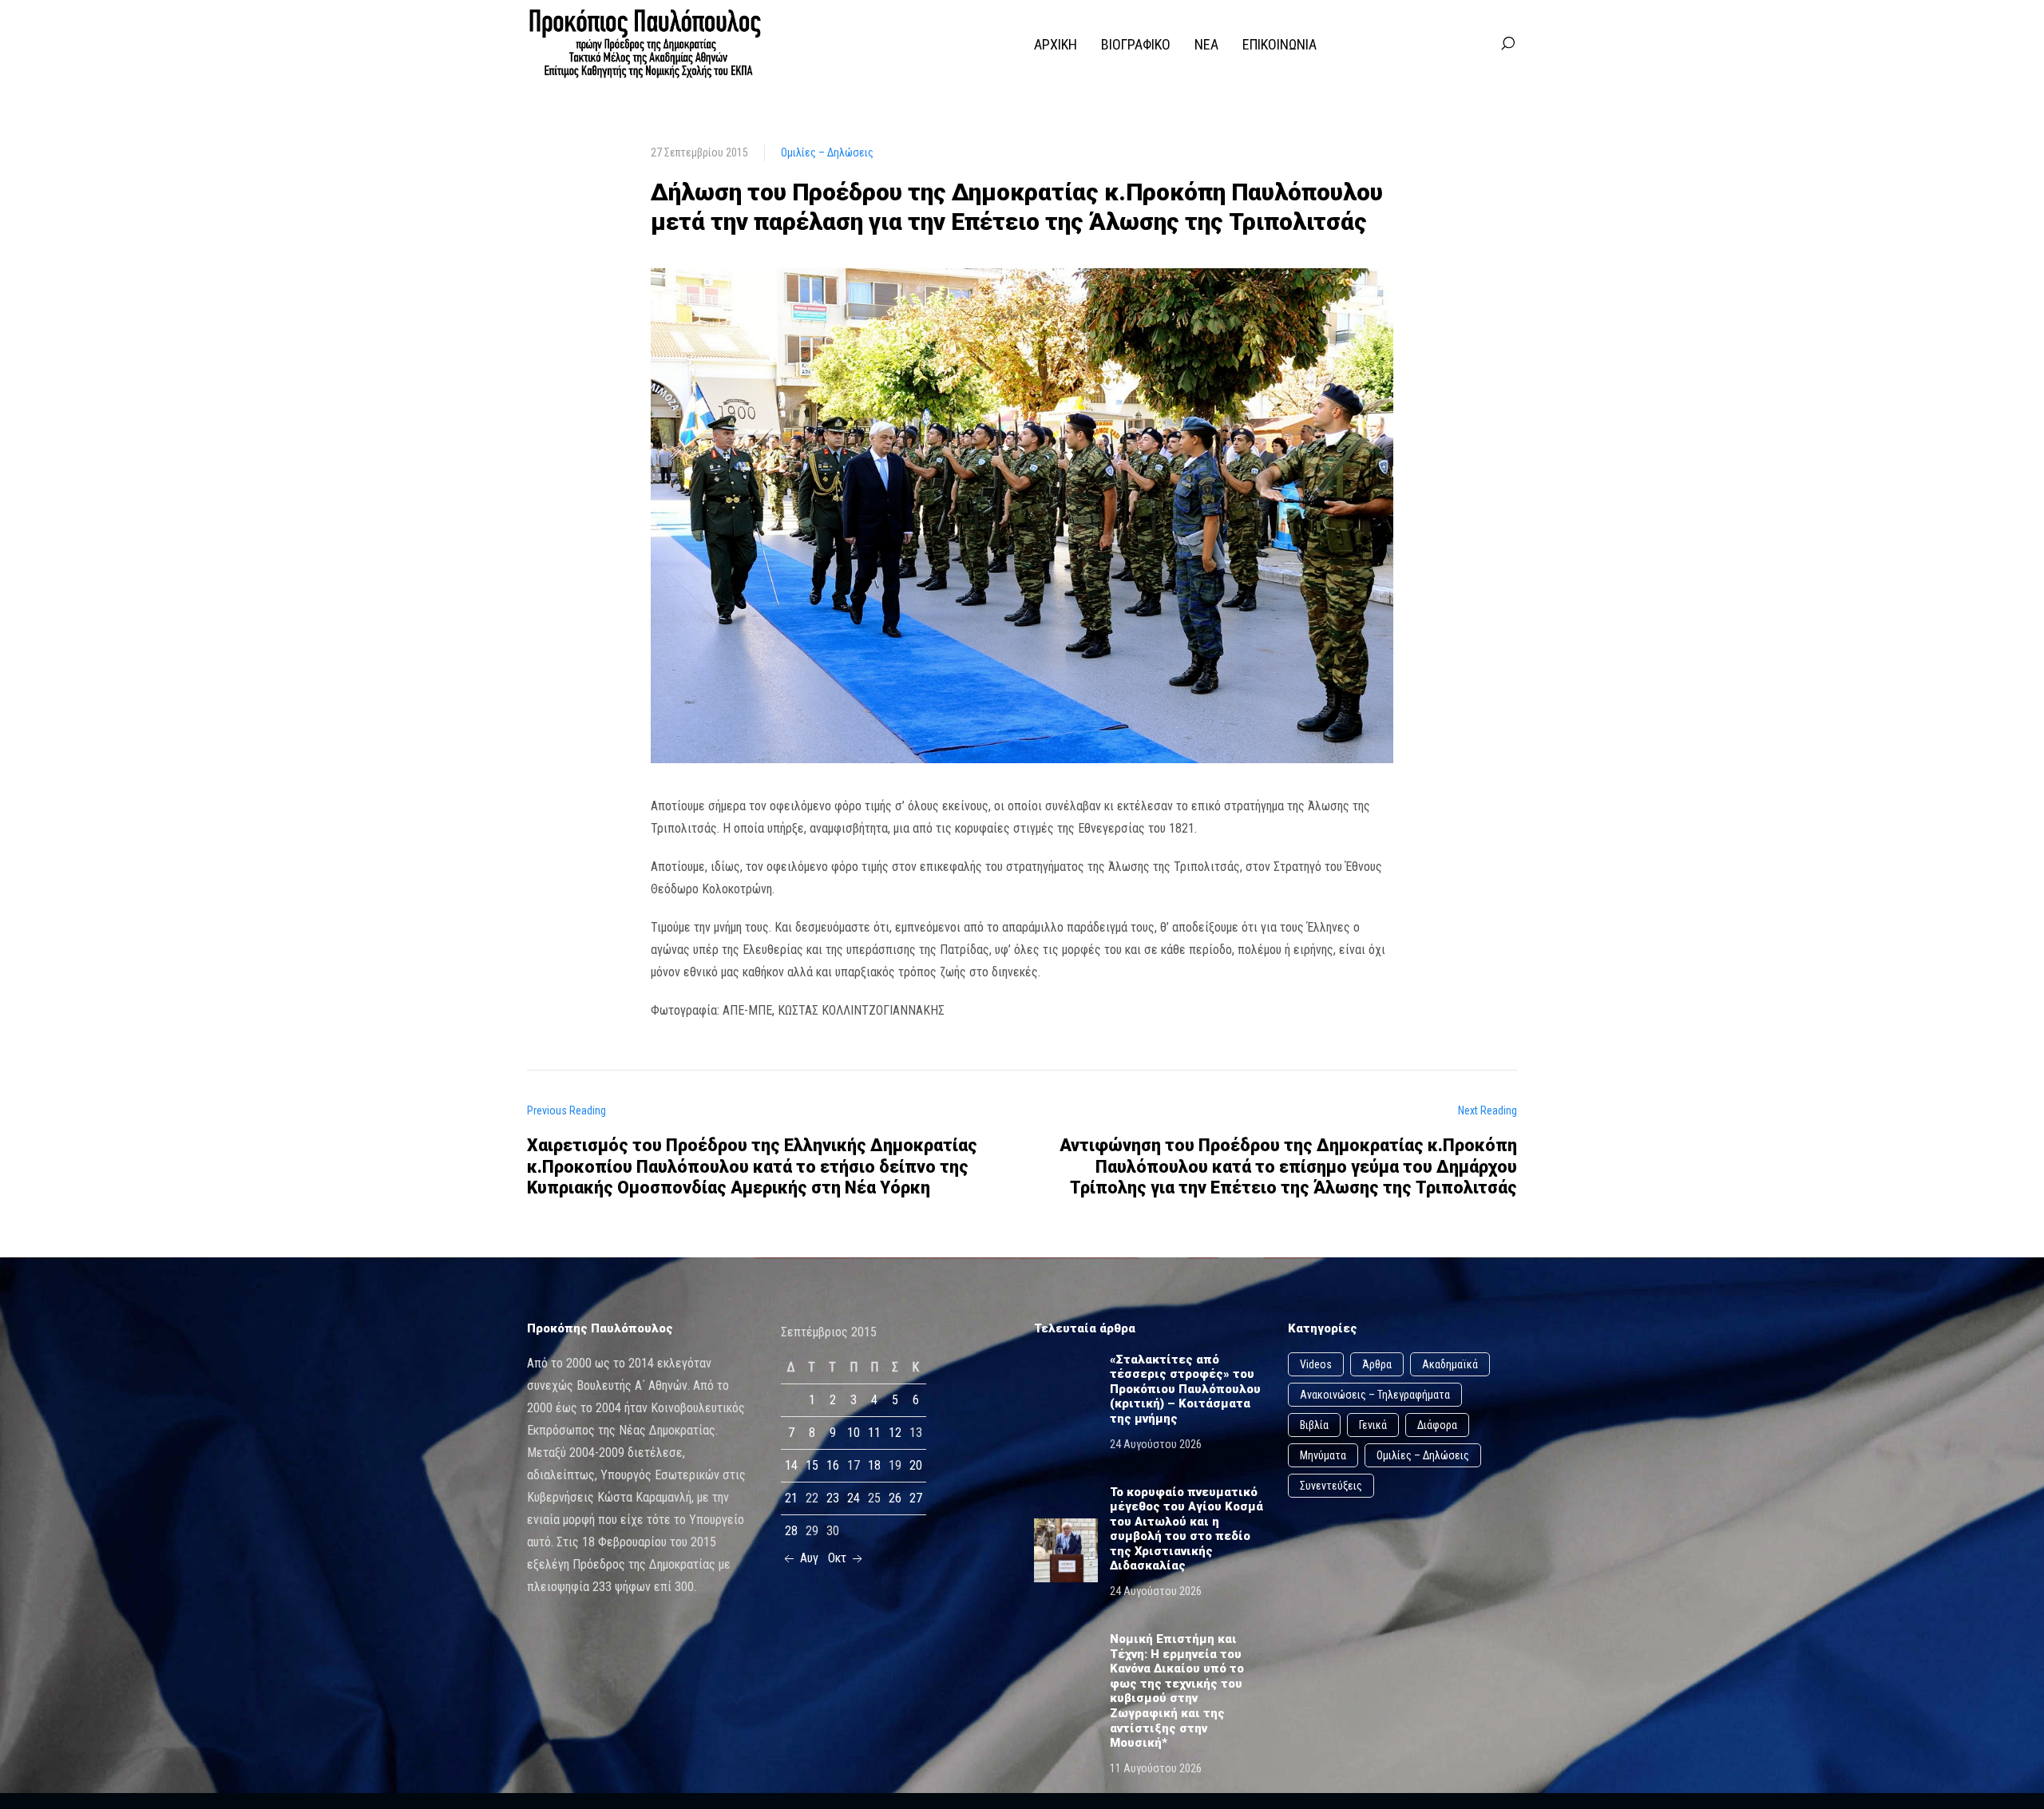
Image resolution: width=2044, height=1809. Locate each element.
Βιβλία (1314, 1425)
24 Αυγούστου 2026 (1156, 1444)
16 (833, 1465)
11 (874, 1433)
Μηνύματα (1323, 1455)
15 (812, 1465)
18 (874, 1465)
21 (791, 1498)
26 (895, 1498)
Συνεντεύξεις (1331, 1486)
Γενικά (1373, 1425)
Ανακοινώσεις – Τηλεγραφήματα (1375, 1395)
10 (854, 1433)
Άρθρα (1377, 1364)
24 (854, 1498)
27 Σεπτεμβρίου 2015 (699, 152)
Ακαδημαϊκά (1450, 1364)
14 (791, 1465)
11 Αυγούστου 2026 (1156, 1768)
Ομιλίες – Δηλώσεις (827, 152)
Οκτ (839, 1558)
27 (916, 1498)
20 (916, 1465)
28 (791, 1531)
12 (895, 1433)
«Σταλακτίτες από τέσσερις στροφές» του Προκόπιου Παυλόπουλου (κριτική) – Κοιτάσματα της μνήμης (1185, 1389)
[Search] (1507, 44)
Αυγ (808, 1558)
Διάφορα (1437, 1425)
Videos (1316, 1364)
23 (833, 1498)
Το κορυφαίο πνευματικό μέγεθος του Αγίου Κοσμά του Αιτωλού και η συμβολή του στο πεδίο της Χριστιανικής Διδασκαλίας (1186, 1529)
